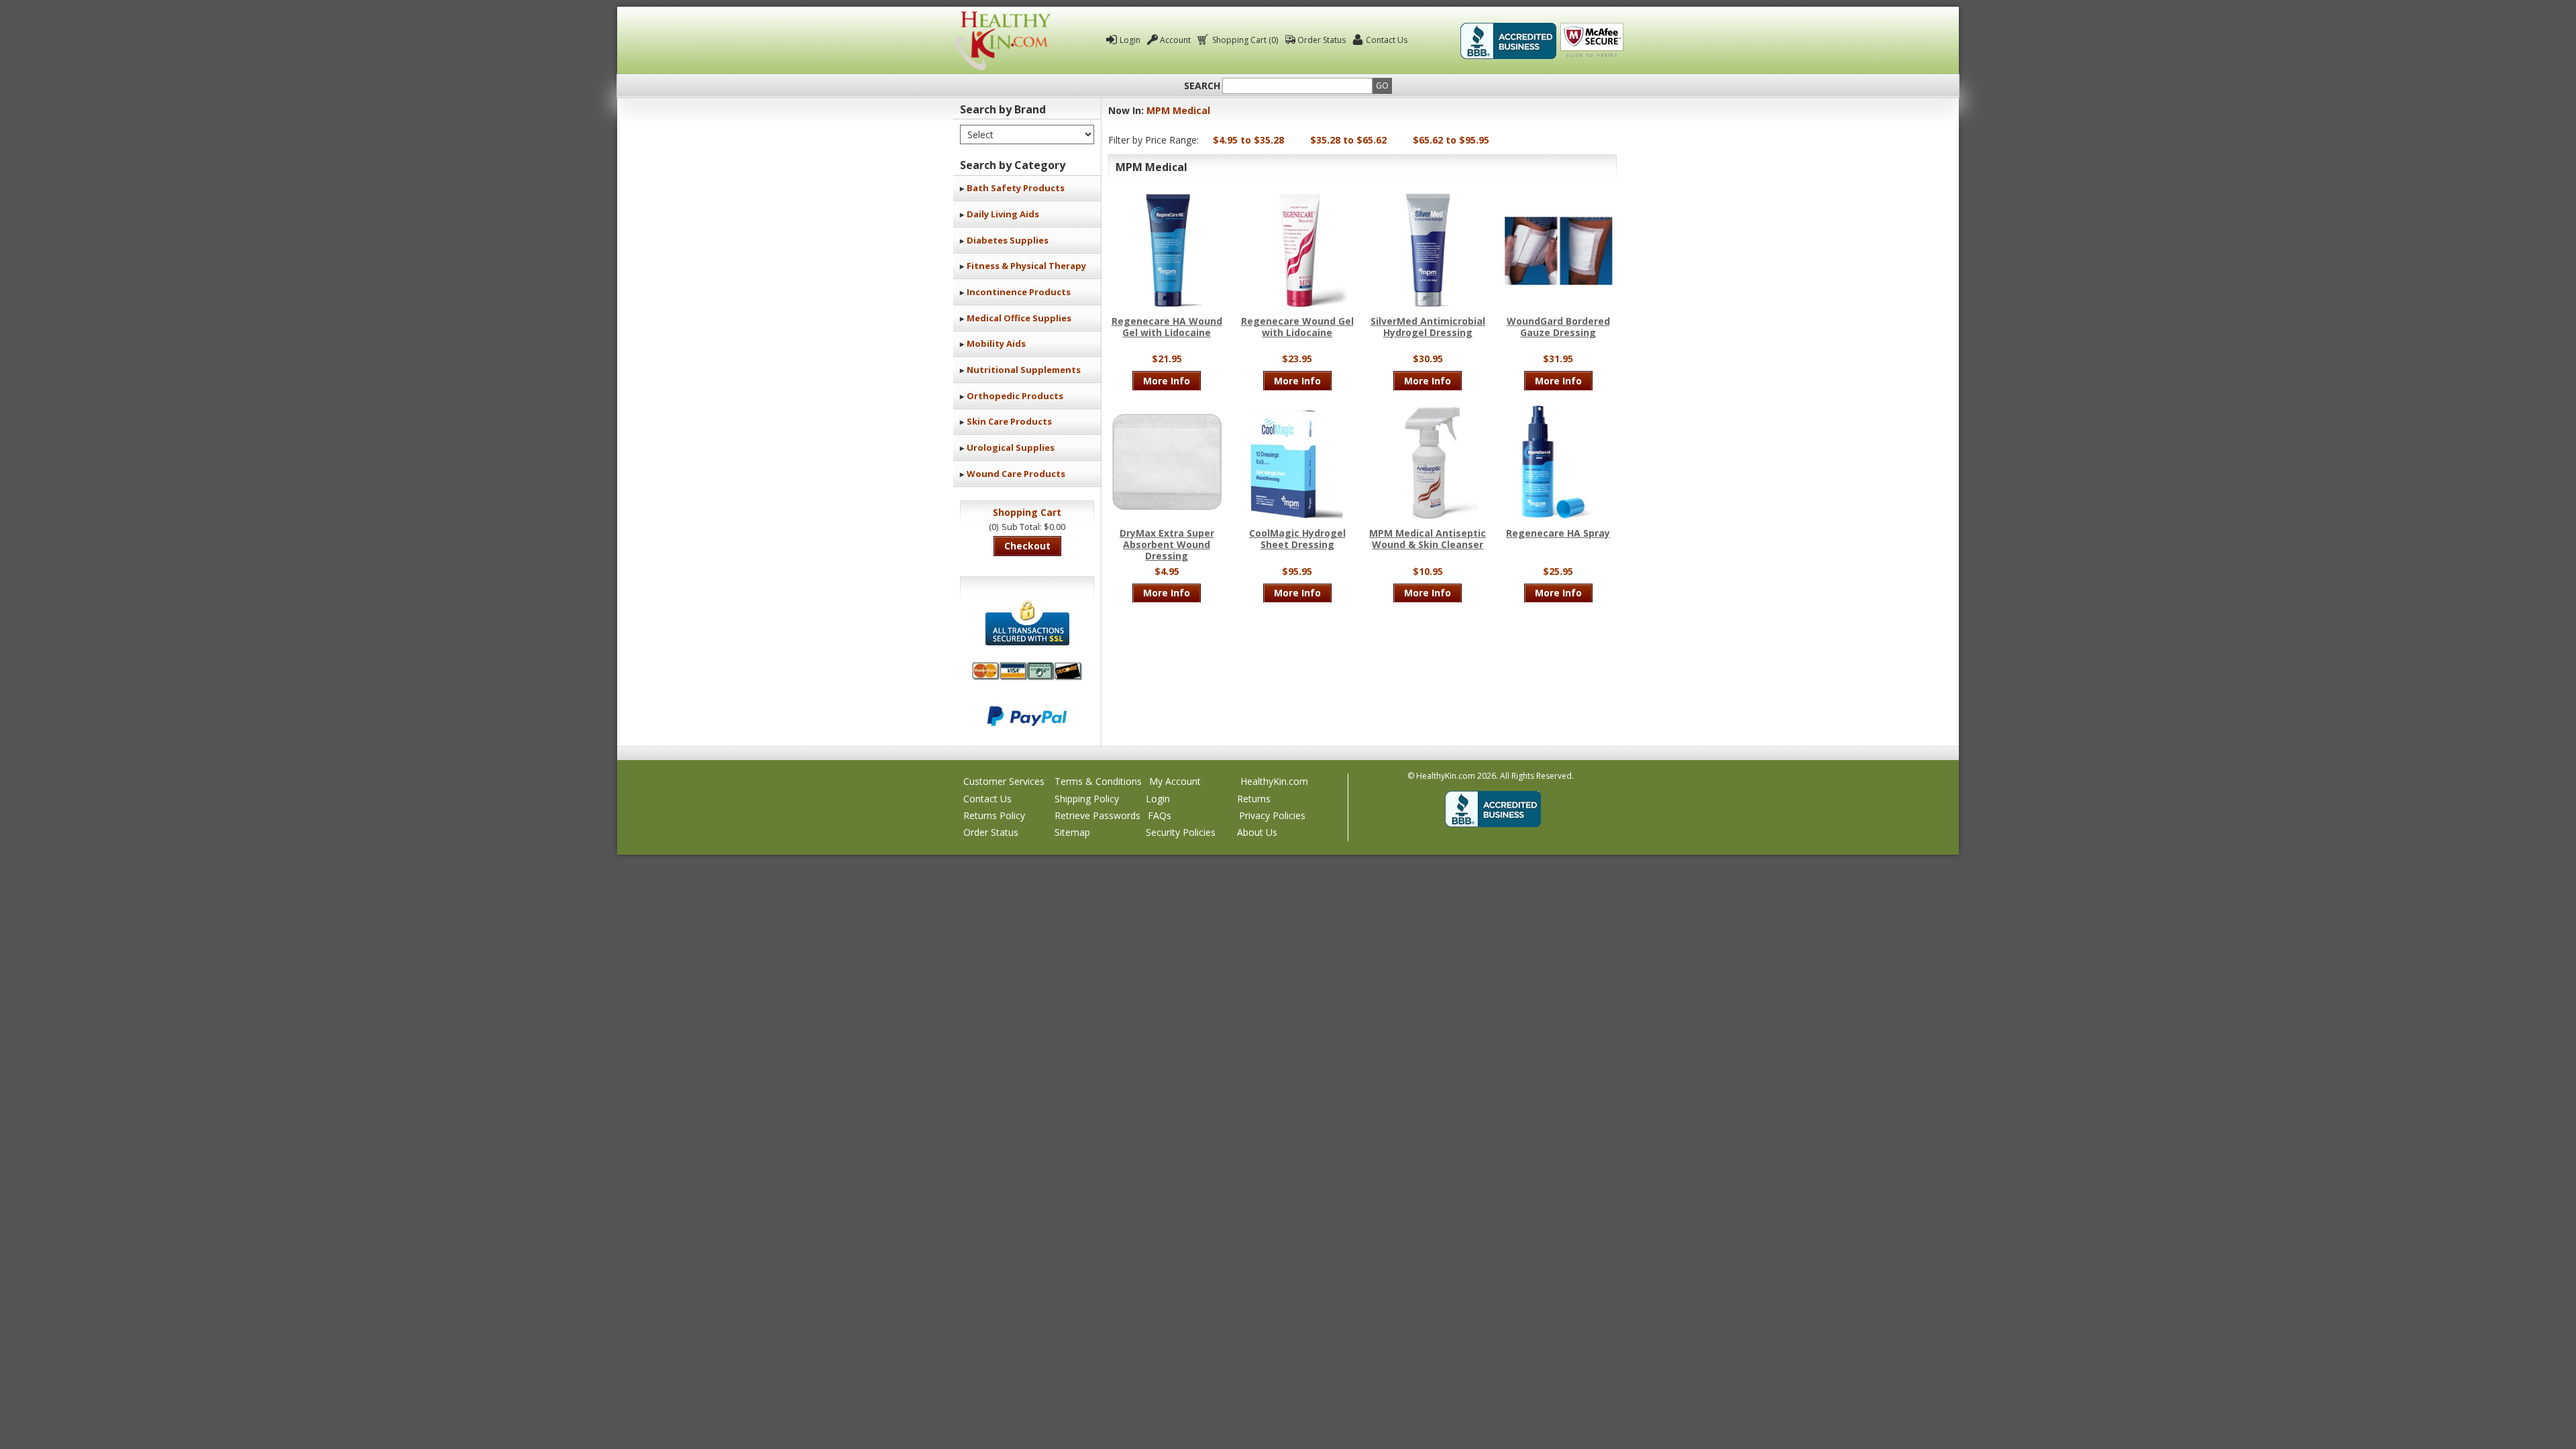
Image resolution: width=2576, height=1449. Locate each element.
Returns (1254, 799)
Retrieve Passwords (1097, 815)
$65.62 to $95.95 (1451, 140)
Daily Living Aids (1003, 214)
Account (1175, 40)
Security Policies (1181, 832)
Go (1382, 86)
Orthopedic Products (1015, 396)
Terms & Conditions (1098, 781)
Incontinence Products (1019, 292)
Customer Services (1004, 781)
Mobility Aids (996, 343)
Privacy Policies (1272, 815)
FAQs (1160, 815)
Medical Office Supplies (1019, 318)
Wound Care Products (1016, 474)
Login (1130, 40)
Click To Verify (1592, 41)
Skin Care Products (1009, 421)
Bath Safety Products (1016, 188)
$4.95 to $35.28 (1248, 140)
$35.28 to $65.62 (1348, 140)
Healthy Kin (1003, 41)
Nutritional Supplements (1024, 370)
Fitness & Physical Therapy (1026, 266)
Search (1202, 86)
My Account (1175, 781)
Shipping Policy (1087, 799)
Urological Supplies (1011, 447)
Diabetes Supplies (1008, 240)
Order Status (1322, 40)
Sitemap (1072, 832)
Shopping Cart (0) (1245, 40)
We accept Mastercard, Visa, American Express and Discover (1027, 671)
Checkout (1027, 546)
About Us (1257, 832)
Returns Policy (994, 815)
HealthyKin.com (1274, 781)
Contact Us (1387, 40)
